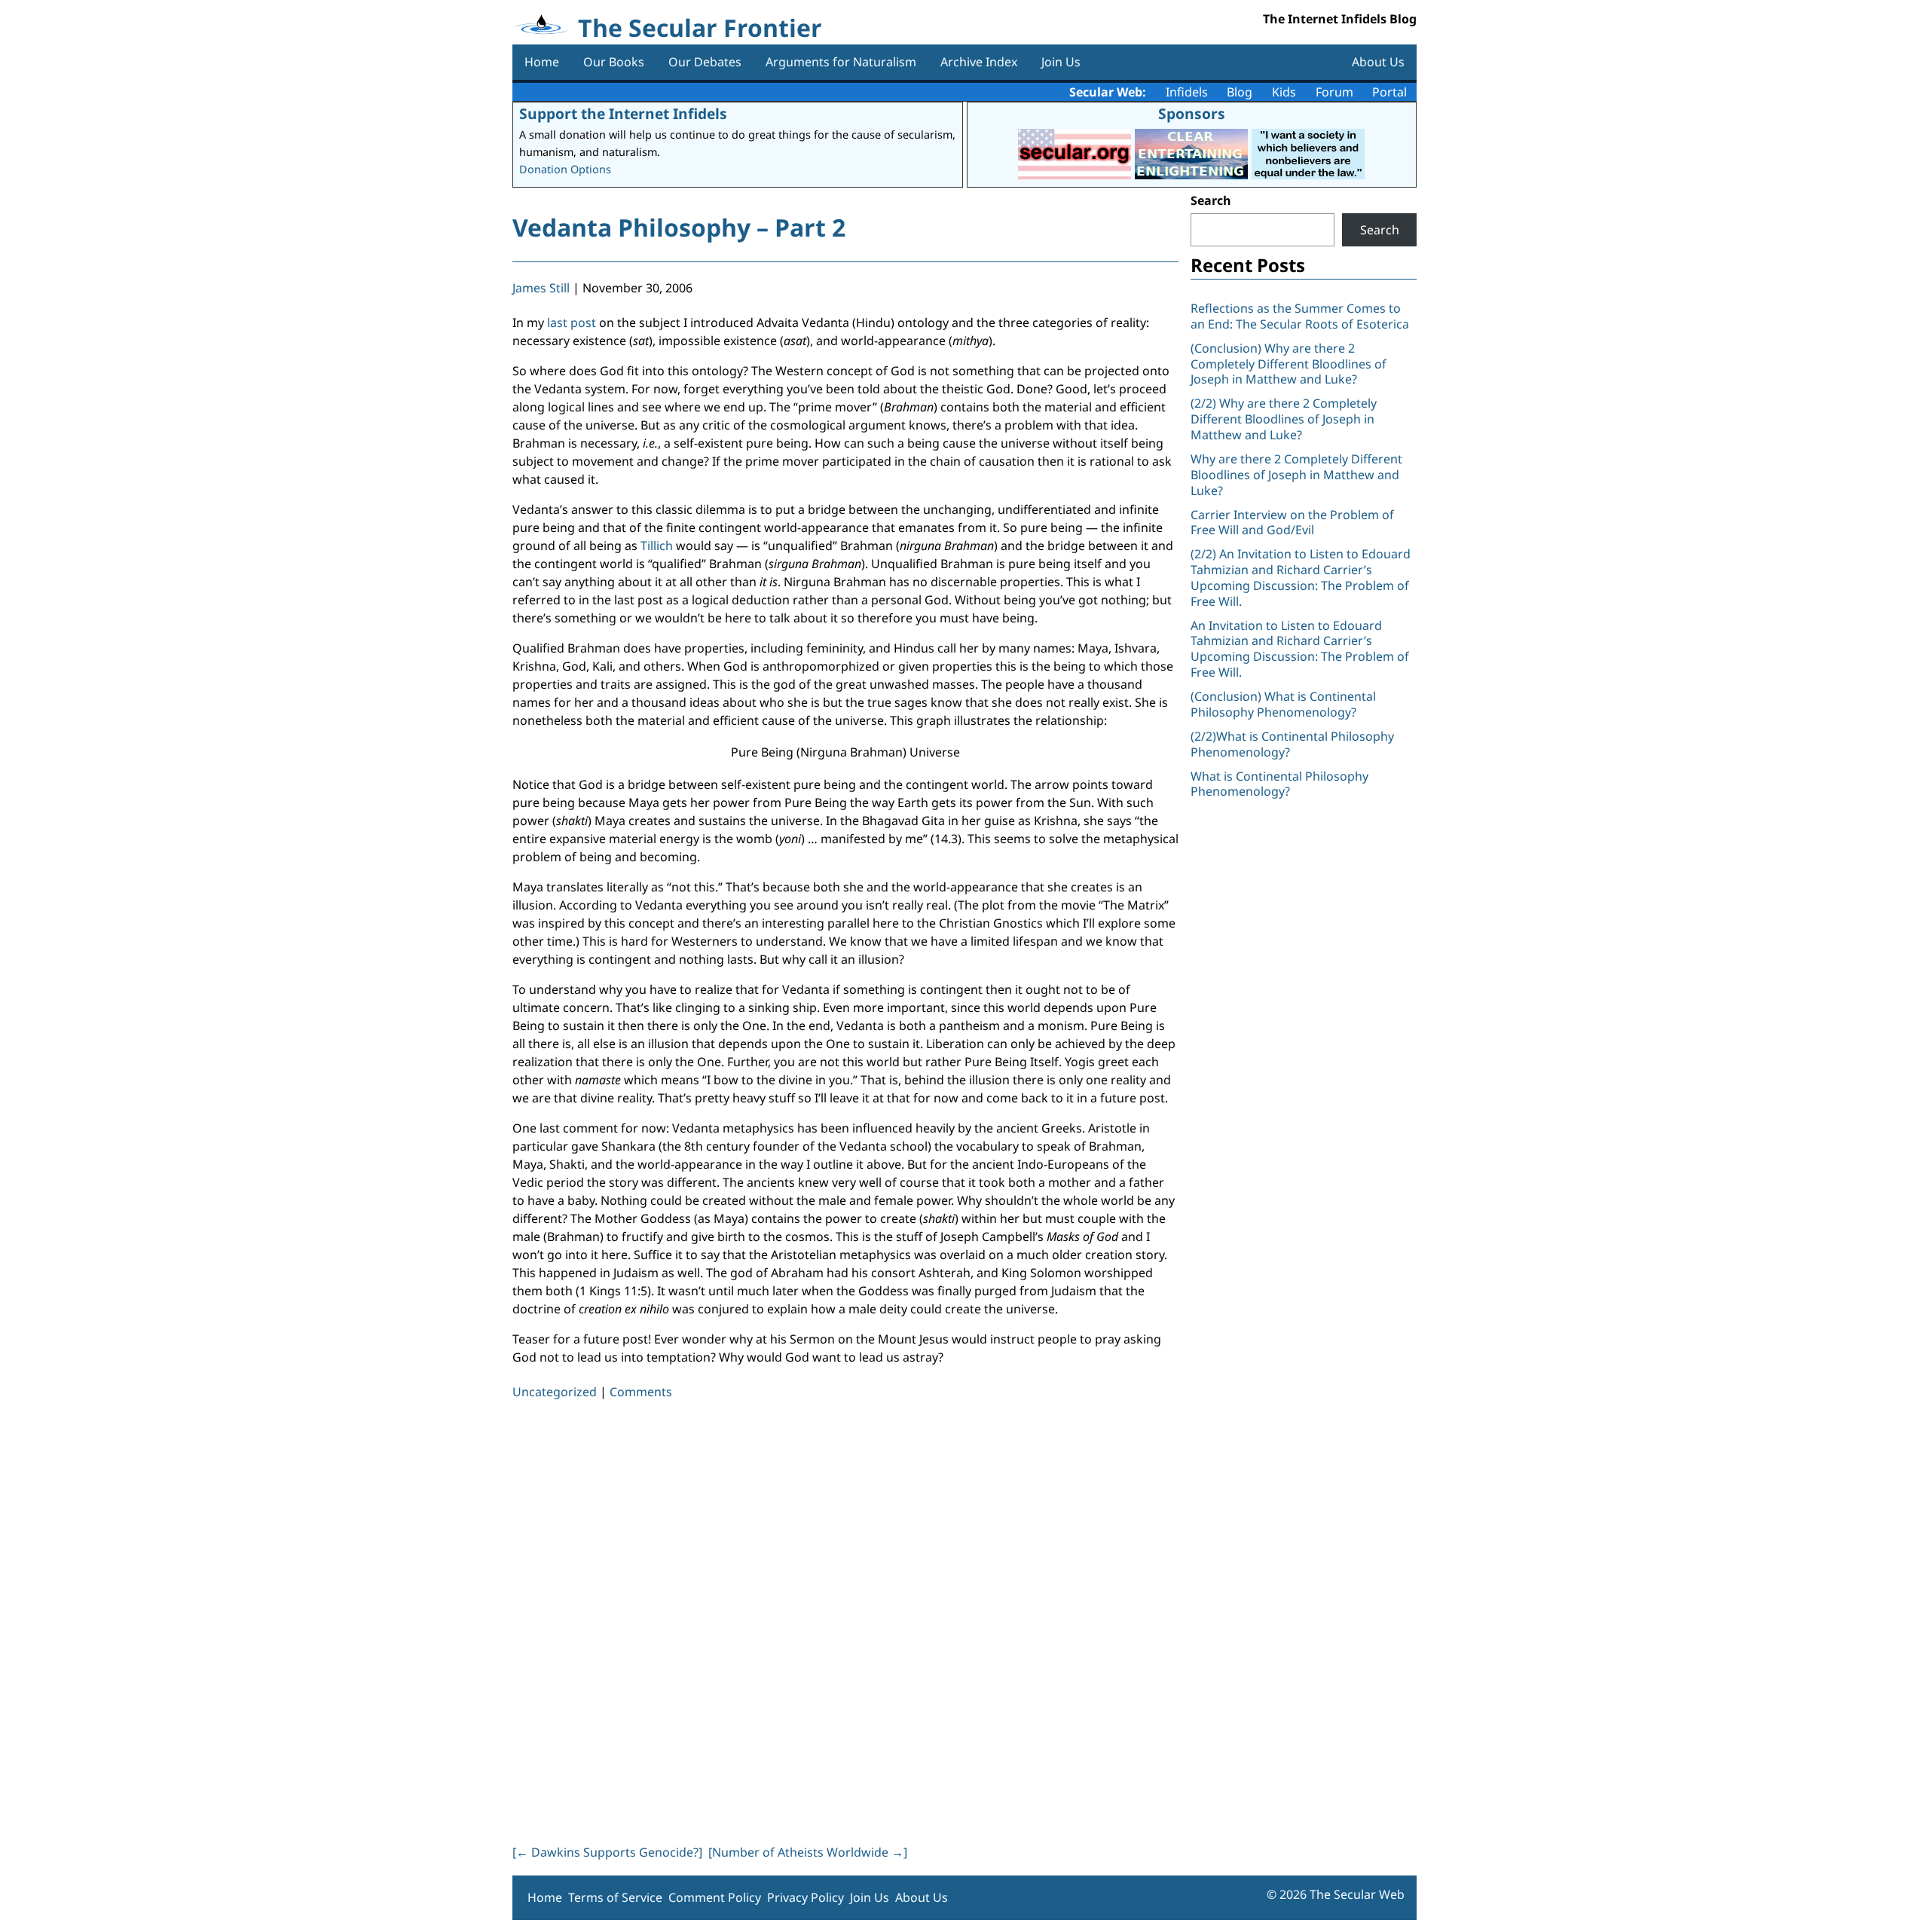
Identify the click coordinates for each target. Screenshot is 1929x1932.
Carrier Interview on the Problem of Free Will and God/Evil (1292, 523)
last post (572, 323)
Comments (641, 1392)
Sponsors (1192, 113)
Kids (1284, 92)
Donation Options (565, 169)
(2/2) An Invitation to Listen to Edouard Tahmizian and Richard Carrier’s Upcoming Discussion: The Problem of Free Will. (1301, 577)
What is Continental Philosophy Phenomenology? (1279, 784)
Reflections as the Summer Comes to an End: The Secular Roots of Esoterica (1300, 316)
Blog (1240, 92)
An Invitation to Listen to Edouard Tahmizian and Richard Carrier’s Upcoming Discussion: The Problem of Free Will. (1300, 649)
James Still (541, 288)
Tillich (658, 546)
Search (1211, 200)
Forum (1334, 92)
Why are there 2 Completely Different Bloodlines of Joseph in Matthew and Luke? (1296, 475)
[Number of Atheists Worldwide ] (808, 1852)
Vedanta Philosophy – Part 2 (679, 227)
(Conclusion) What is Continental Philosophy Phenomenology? (1283, 704)
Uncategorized (555, 1392)
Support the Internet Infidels (623, 113)
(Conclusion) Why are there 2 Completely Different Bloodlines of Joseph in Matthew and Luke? (1289, 364)
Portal (1389, 92)
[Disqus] (845, 1619)
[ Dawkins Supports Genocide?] (607, 1852)
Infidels (1187, 92)
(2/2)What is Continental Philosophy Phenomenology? (1292, 744)
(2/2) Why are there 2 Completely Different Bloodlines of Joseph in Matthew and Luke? (1284, 419)
